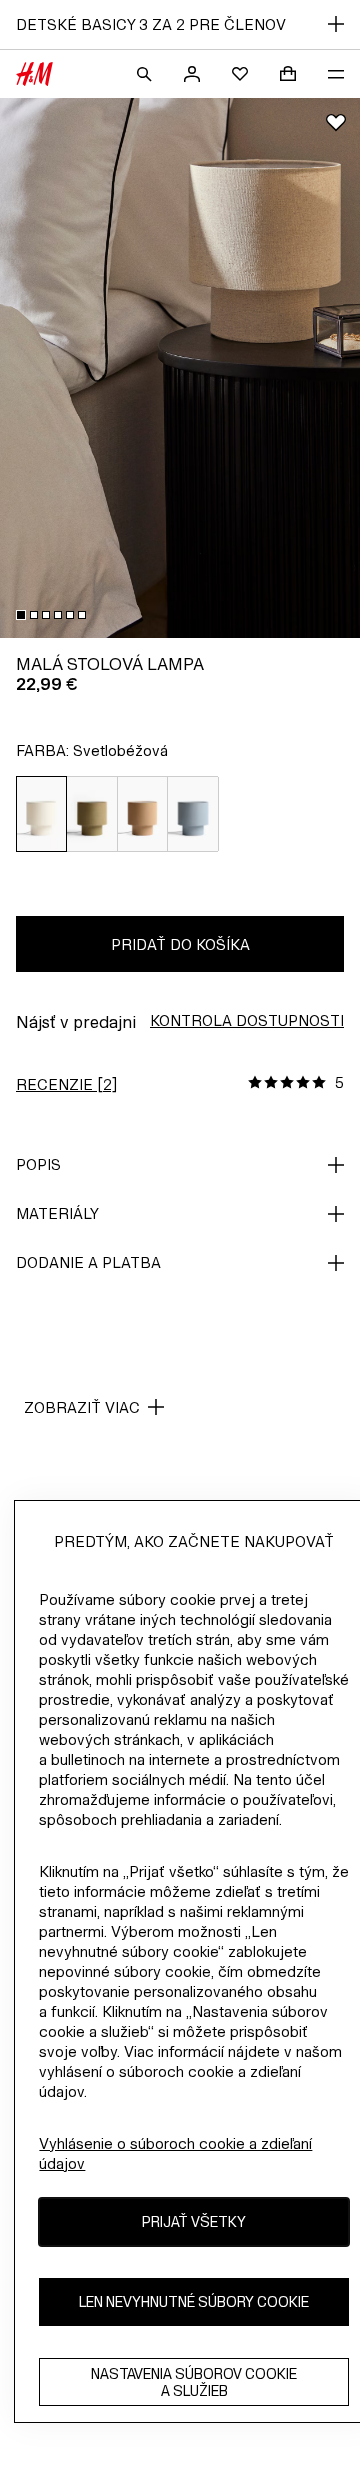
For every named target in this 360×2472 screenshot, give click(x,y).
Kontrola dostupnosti (247, 1020)
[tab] (21, 615)
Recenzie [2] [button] (66, 1084)
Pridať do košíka (180, 944)
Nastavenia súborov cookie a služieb (194, 2382)
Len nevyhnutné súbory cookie (194, 2301)
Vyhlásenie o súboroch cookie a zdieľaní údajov (175, 2153)
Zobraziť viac (82, 1407)
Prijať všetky (194, 2221)
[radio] (41, 814)
